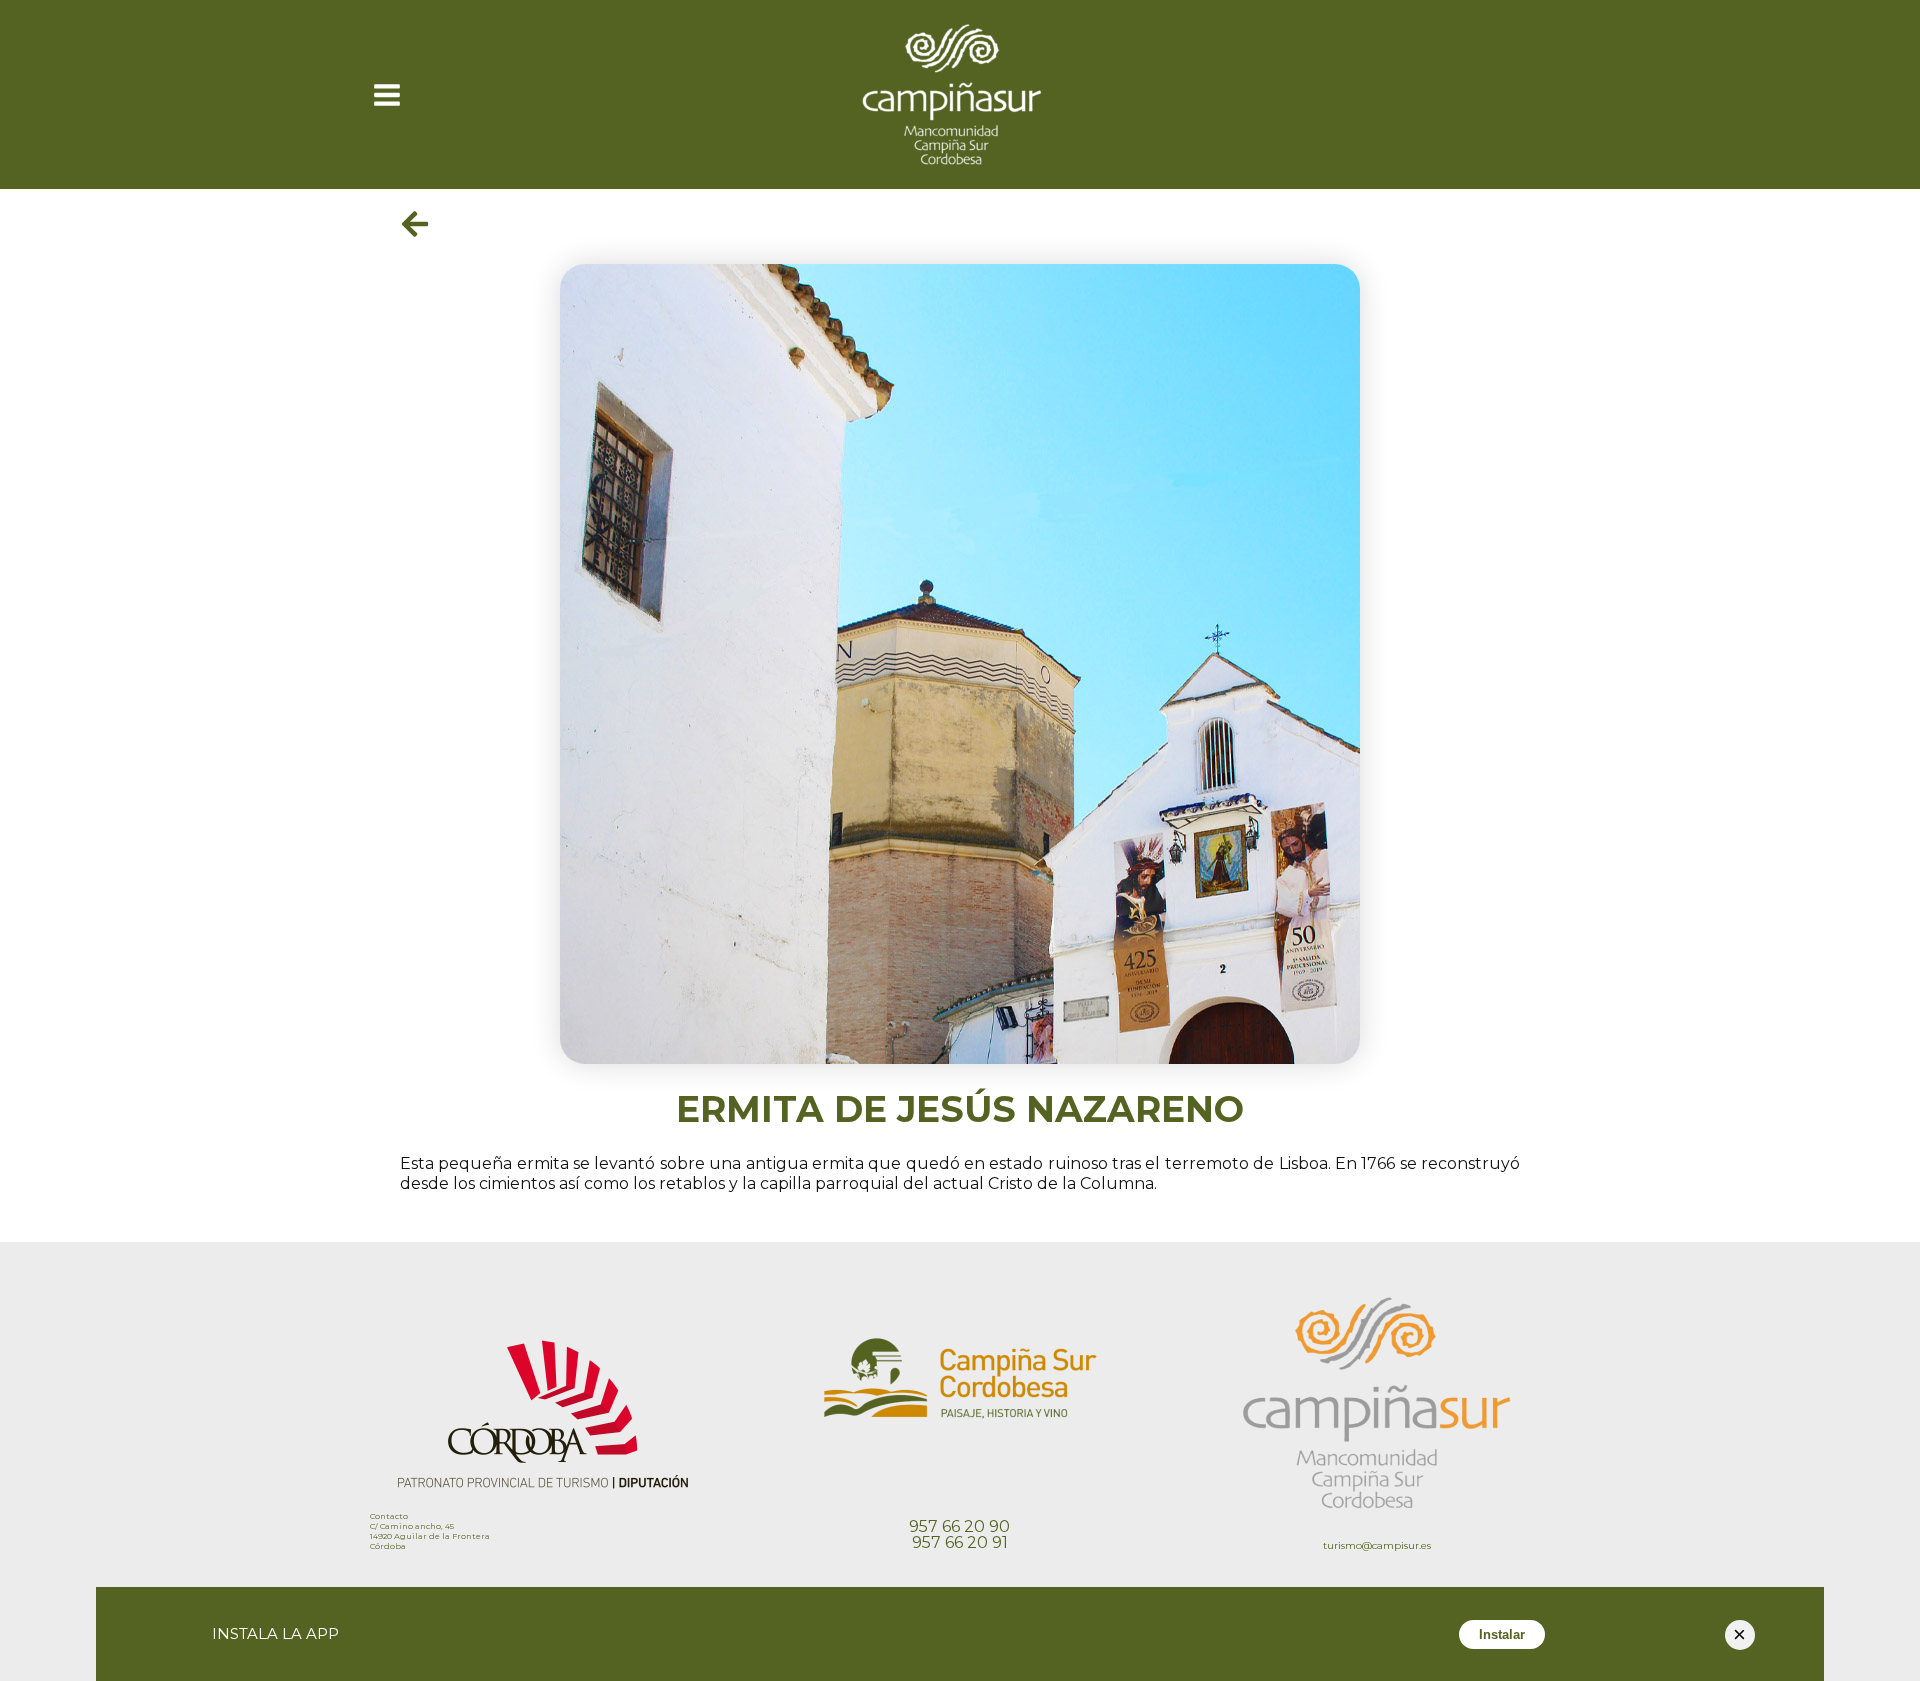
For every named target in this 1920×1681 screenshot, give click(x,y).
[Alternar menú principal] (387, 94)
